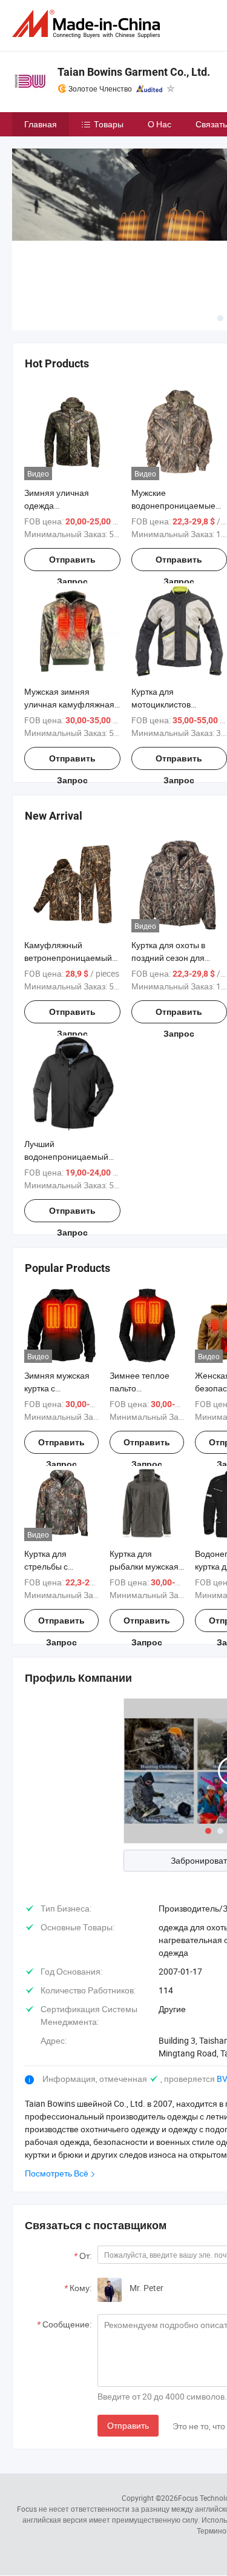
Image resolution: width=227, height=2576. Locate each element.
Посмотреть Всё (57, 2173)
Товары (109, 124)
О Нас (160, 124)
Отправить (128, 2425)
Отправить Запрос (72, 563)
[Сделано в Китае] (88, 24)
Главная (41, 124)
